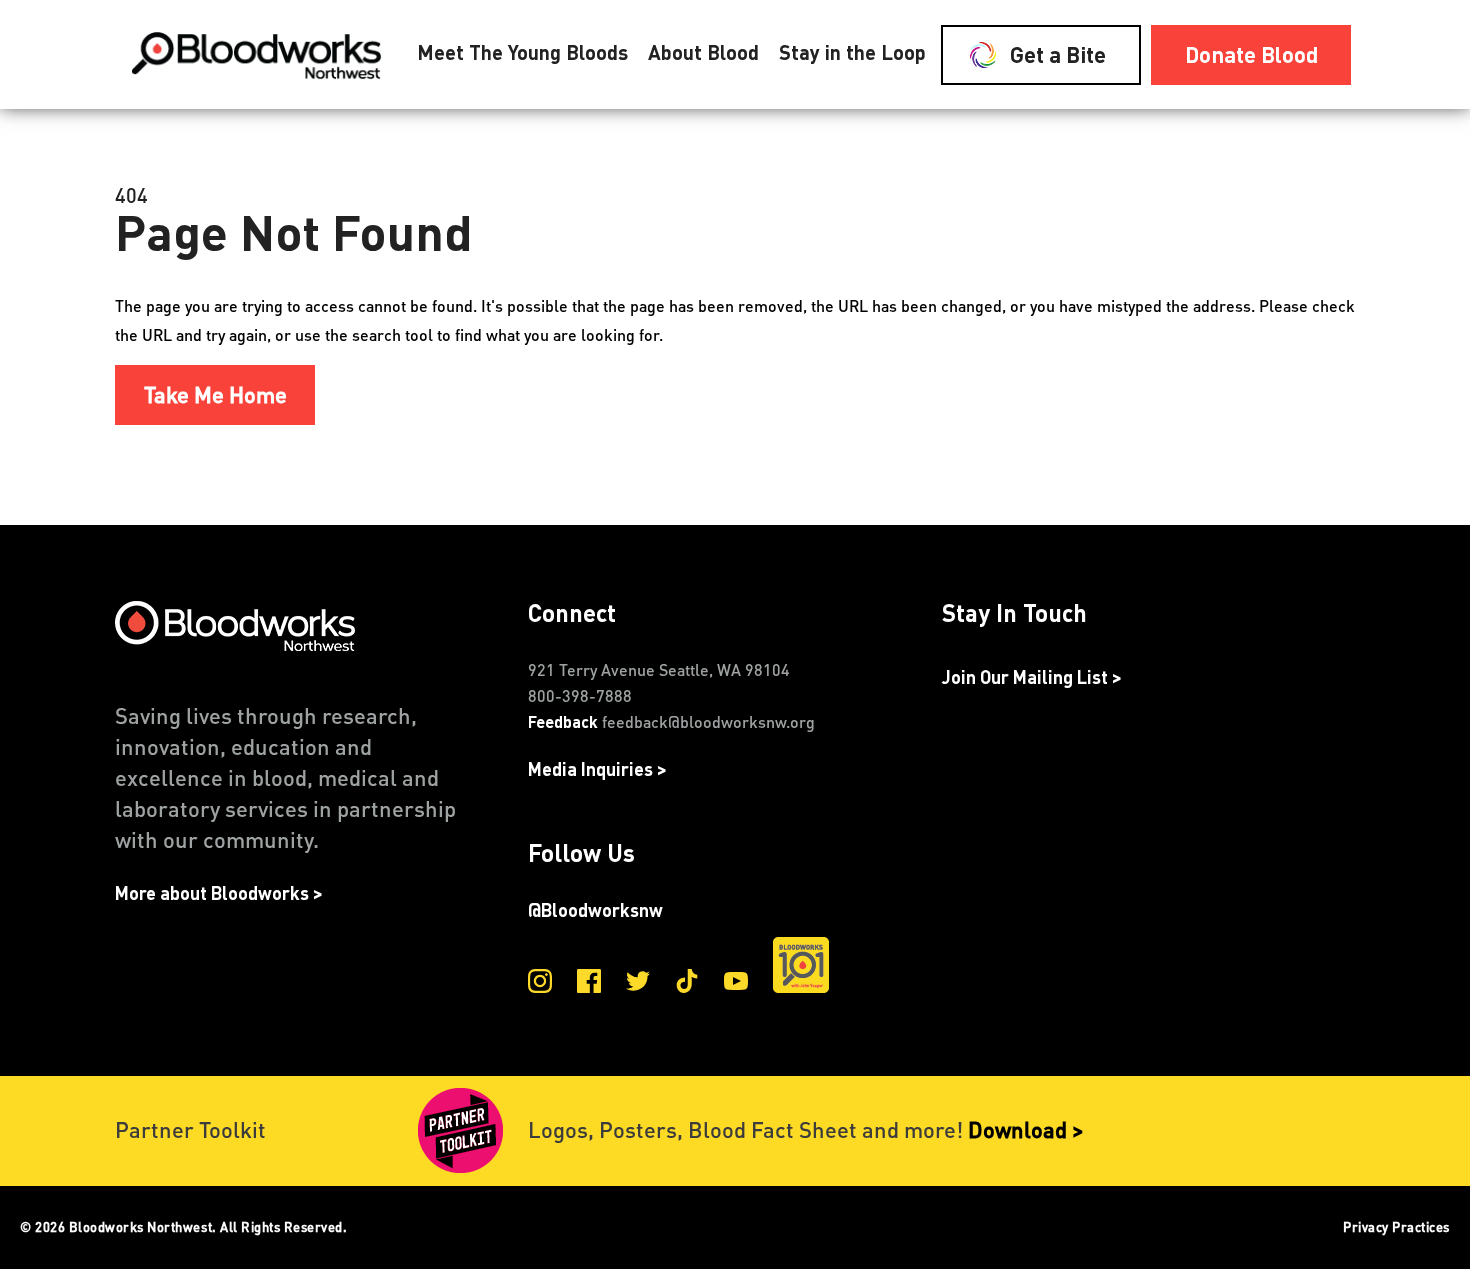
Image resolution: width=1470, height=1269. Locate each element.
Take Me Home (215, 394)
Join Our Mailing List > (1032, 679)
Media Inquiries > (597, 771)
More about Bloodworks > (219, 895)
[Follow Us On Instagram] (540, 985)
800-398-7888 (580, 695)
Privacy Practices (1396, 1226)
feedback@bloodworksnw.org (708, 721)
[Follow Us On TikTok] (687, 985)
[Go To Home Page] (260, 55)
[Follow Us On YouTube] (736, 985)
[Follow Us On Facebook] (589, 985)
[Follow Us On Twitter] (638, 985)
